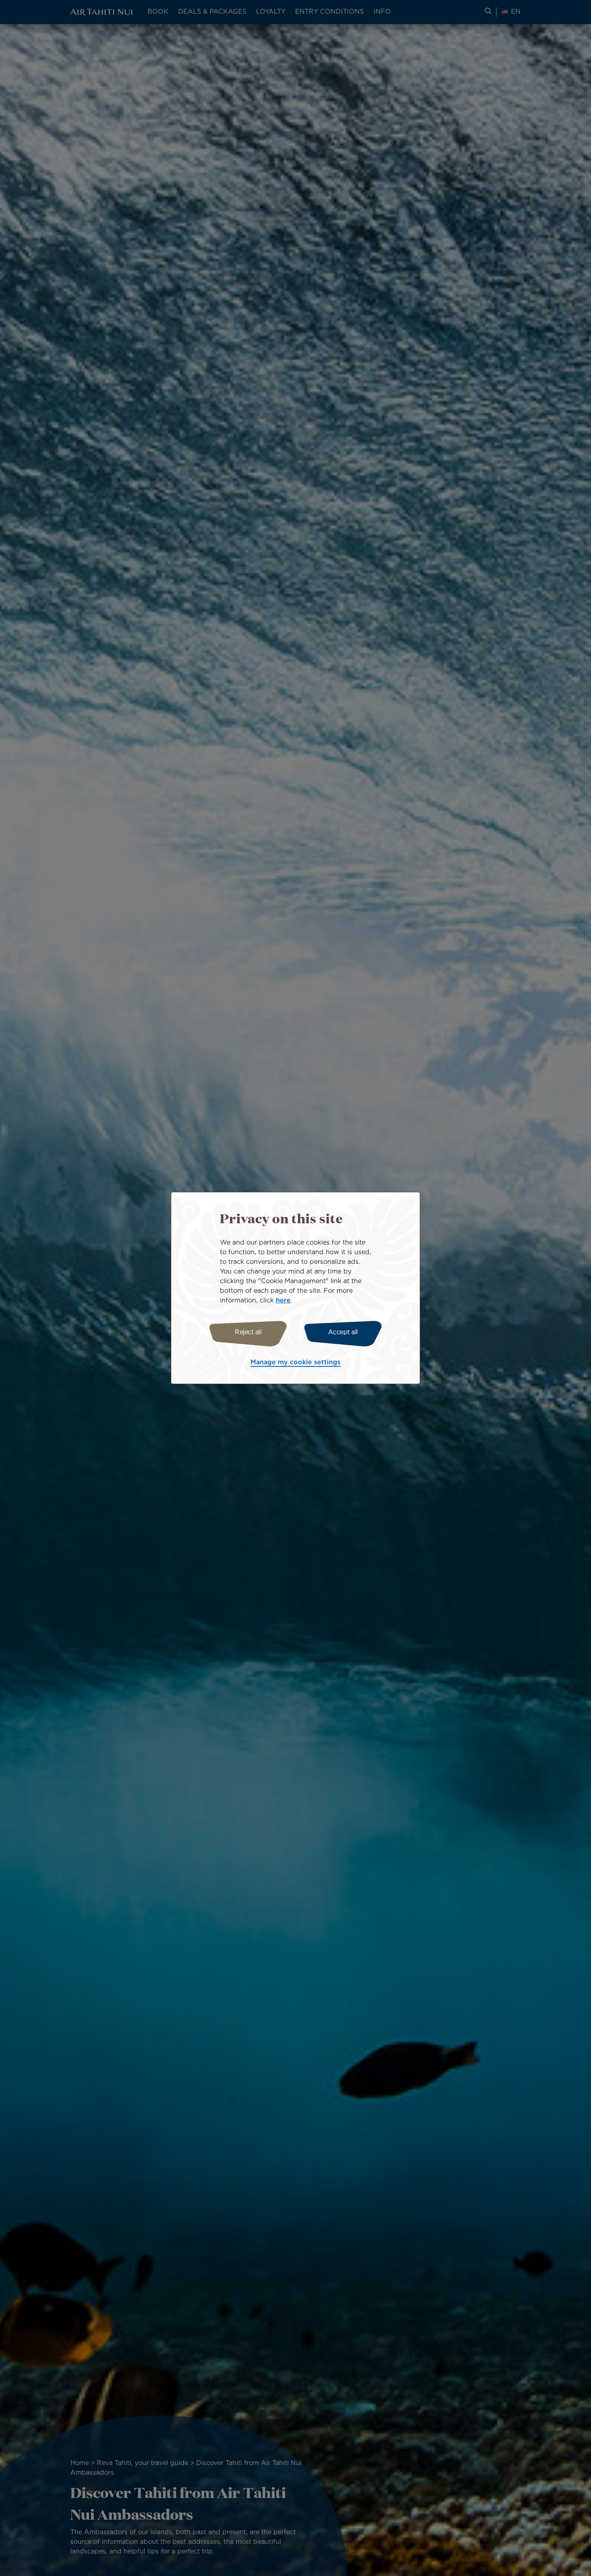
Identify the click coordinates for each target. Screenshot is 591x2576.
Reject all (248, 1332)
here (283, 1301)
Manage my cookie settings (295, 1363)
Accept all (343, 1332)
